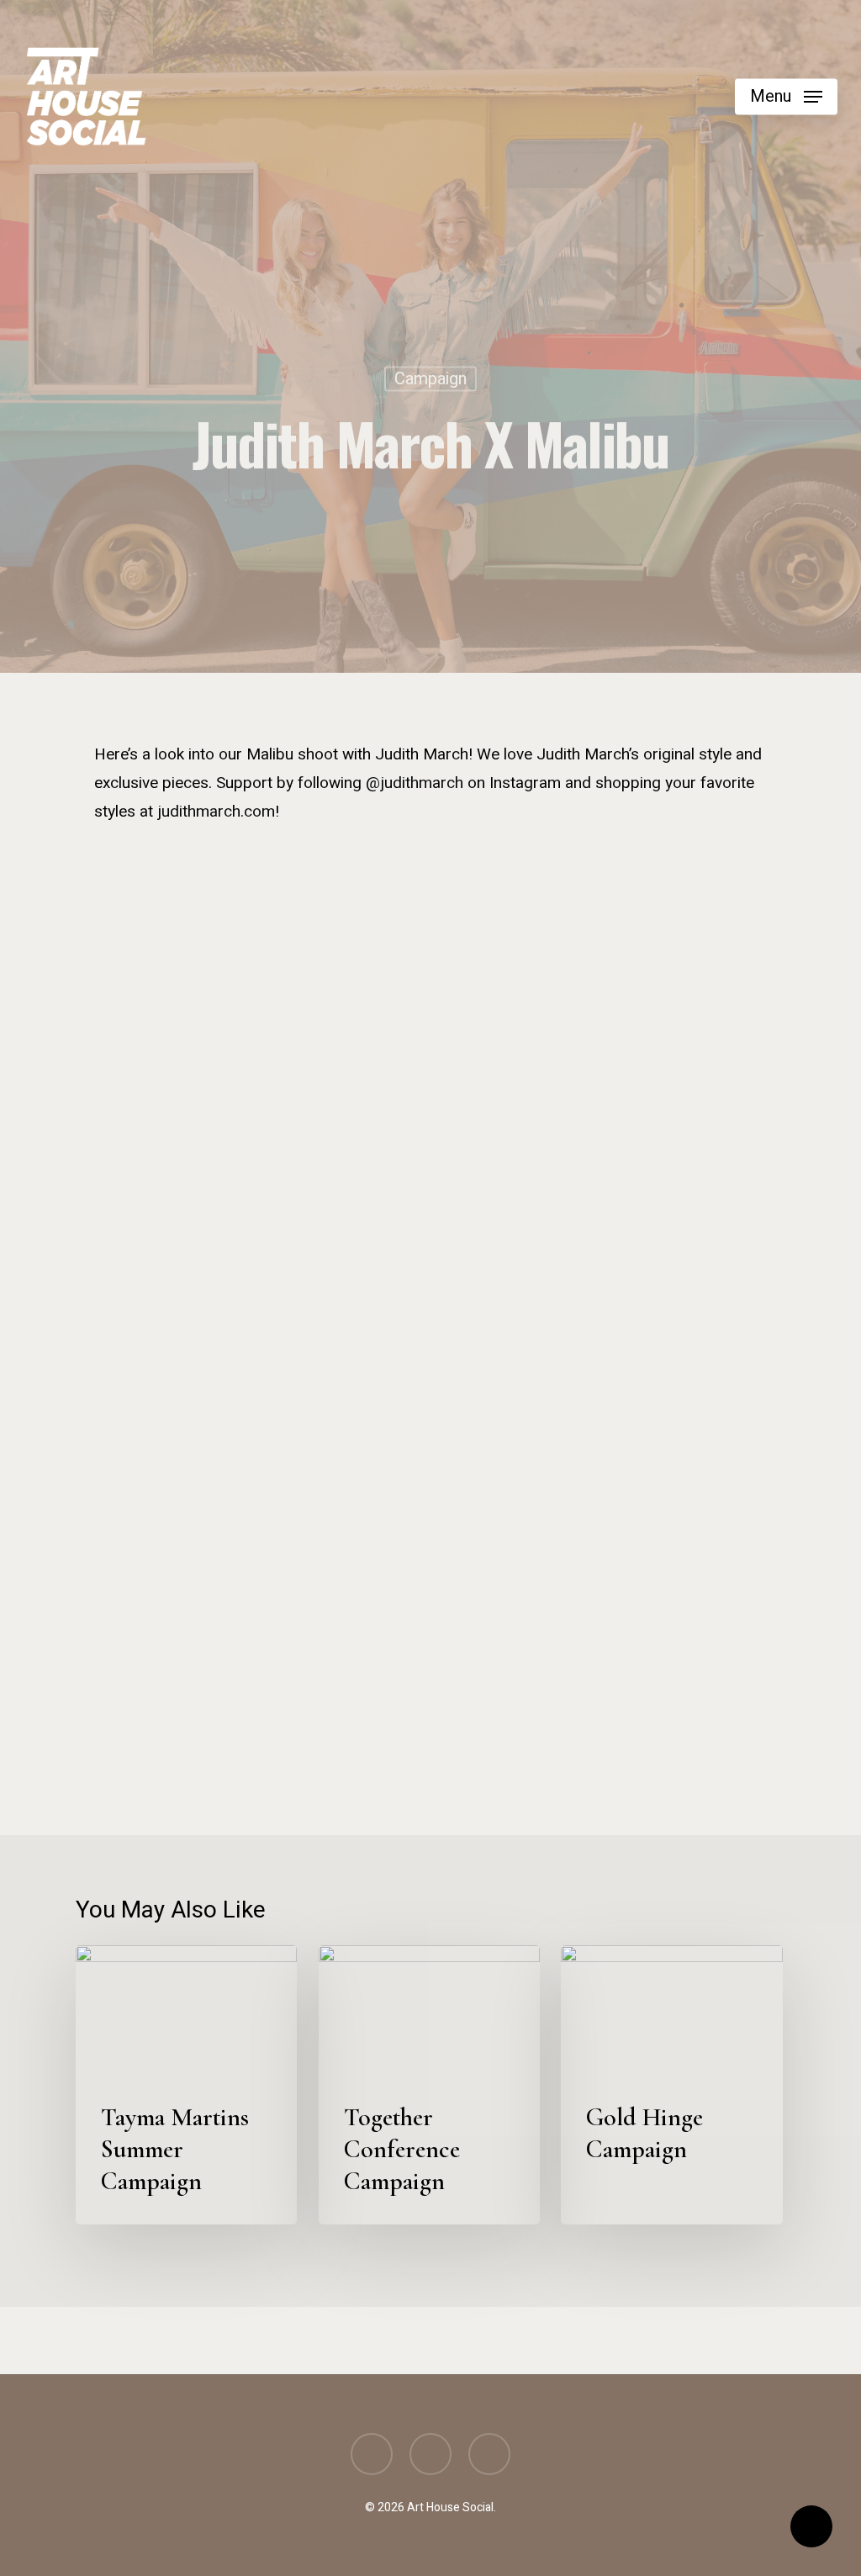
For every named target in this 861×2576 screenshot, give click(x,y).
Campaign (430, 379)
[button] (786, 97)
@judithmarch (415, 783)
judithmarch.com (216, 812)
